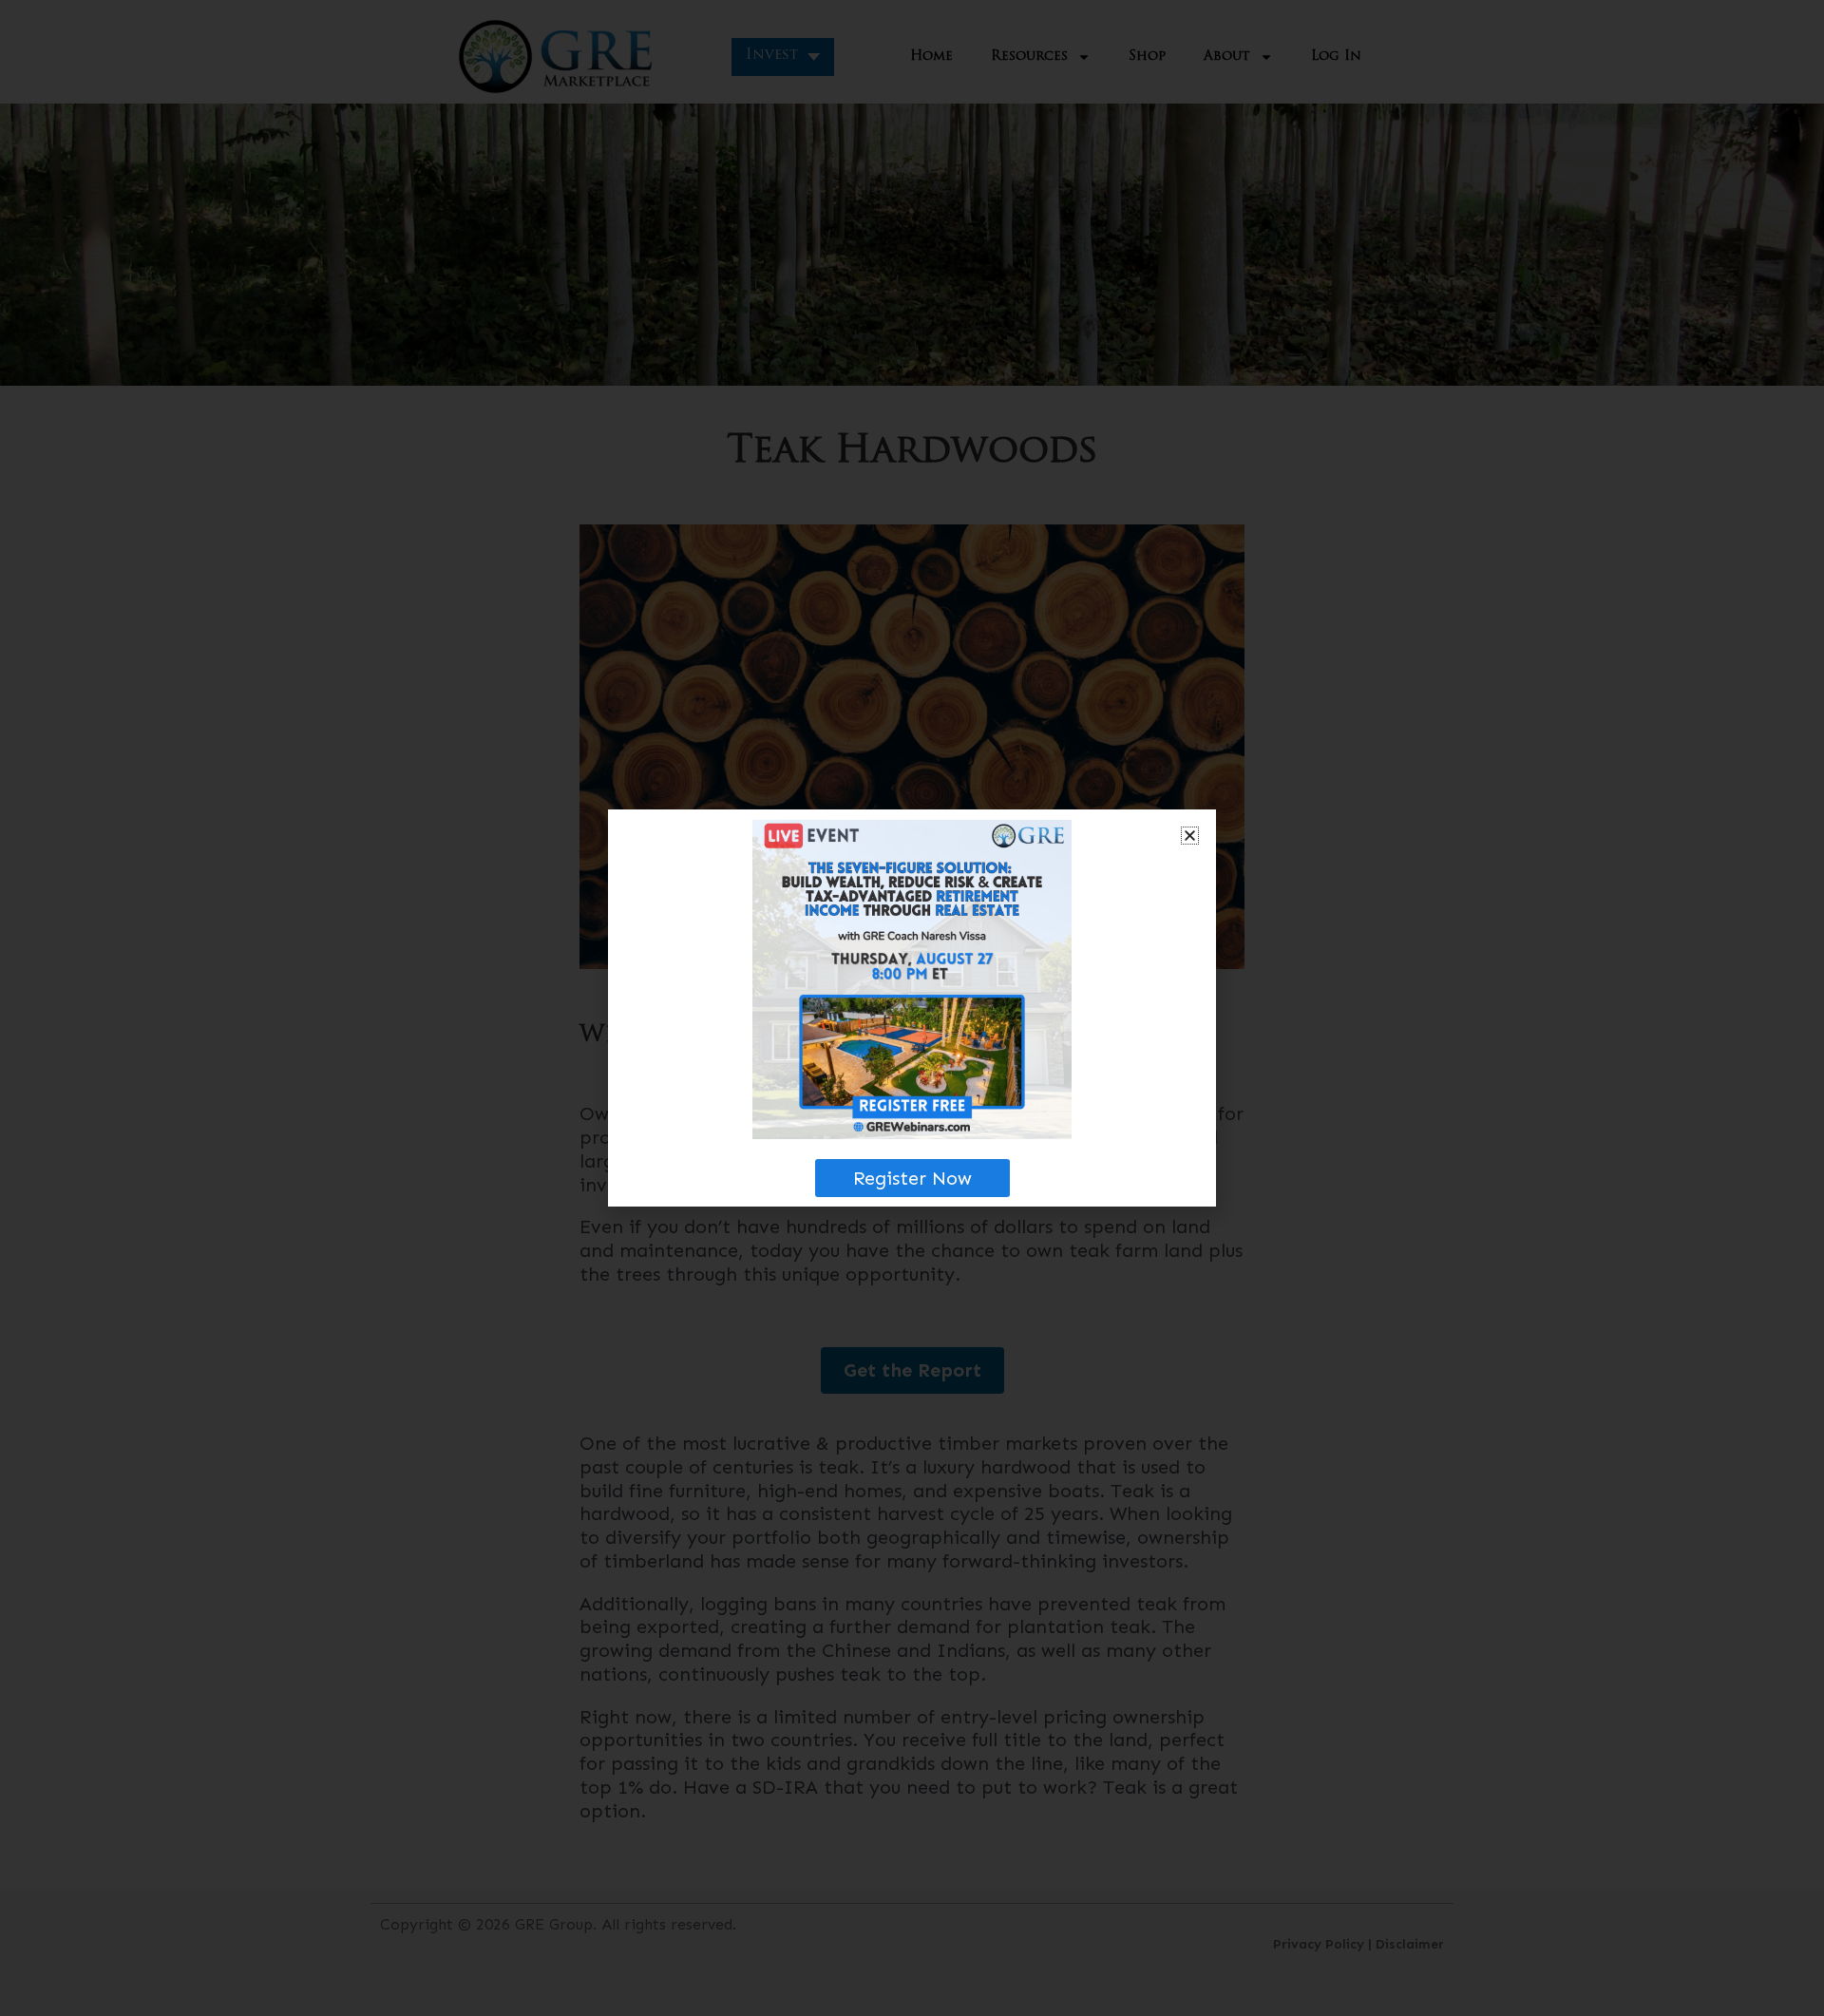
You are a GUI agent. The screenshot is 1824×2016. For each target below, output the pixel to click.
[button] (1190, 836)
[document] (912, 1008)
